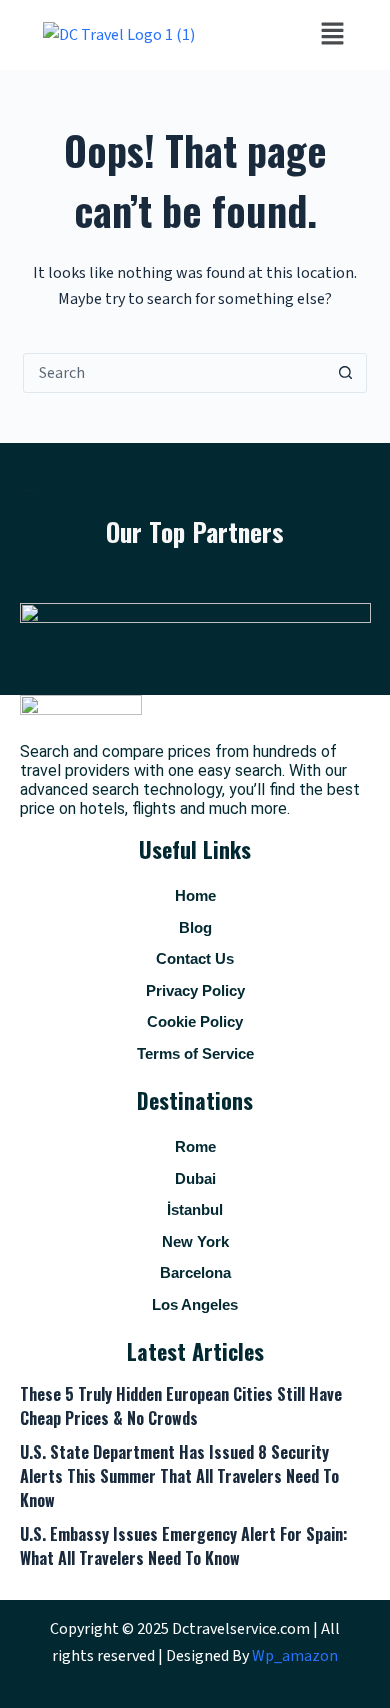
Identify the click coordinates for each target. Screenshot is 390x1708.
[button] (332, 35)
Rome (195, 1146)
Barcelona (195, 1272)
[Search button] (346, 373)
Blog (195, 927)
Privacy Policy (195, 990)
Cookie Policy (195, 1021)
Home (195, 895)
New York (195, 1241)
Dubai (195, 1178)
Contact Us (195, 958)
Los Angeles (195, 1304)
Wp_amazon (295, 1656)
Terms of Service (195, 1053)
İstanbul (195, 1209)
